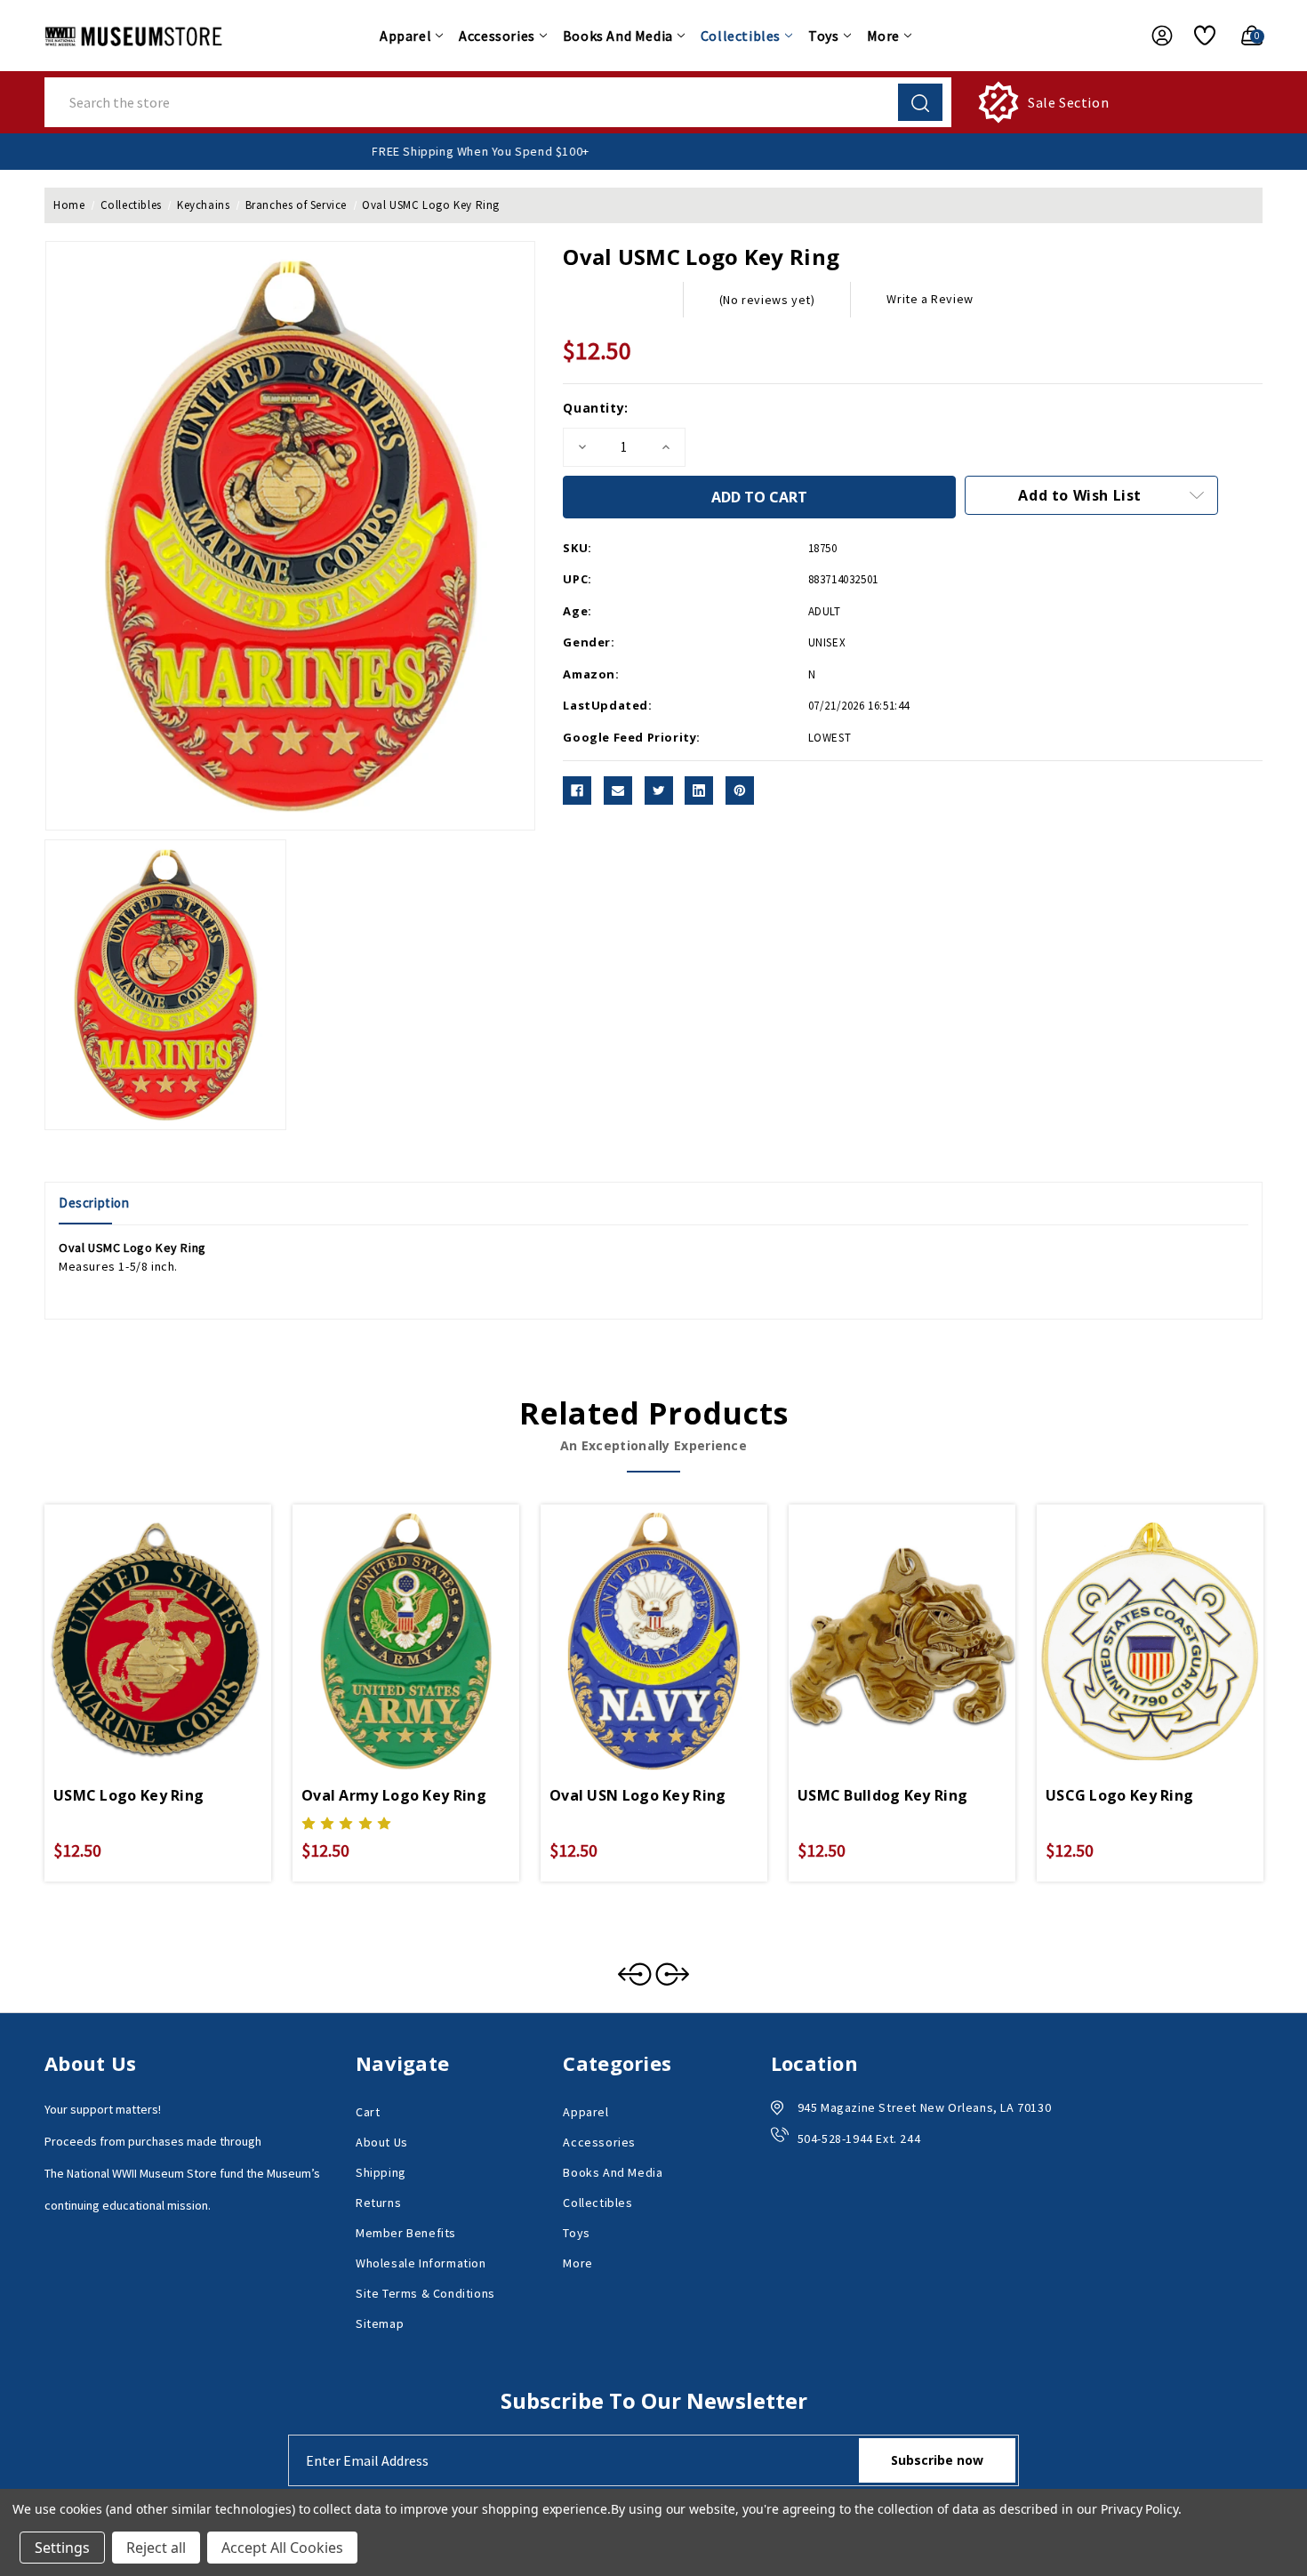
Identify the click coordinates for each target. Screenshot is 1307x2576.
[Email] (618, 790)
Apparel (405, 36)
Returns (378, 2203)
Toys (823, 36)
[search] (920, 102)
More (883, 36)
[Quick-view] (137, 1617)
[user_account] (1153, 36)
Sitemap (380, 2323)
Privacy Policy (1139, 2509)
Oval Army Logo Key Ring (394, 1795)
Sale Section (1068, 102)
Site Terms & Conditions (425, 2293)
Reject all (156, 2548)
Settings (62, 2548)
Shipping (381, 2172)
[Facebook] (577, 790)
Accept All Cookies (282, 2548)
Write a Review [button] (930, 299)
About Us (382, 2142)
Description (94, 1203)
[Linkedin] (699, 790)
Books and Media (618, 36)
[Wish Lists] (1198, 36)
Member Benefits (406, 2233)
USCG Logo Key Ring (1119, 1795)
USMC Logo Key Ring (128, 1795)
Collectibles (741, 36)
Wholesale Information (421, 2263)
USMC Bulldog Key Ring (882, 1795)
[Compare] (179, 1617)
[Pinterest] (740, 790)
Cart (368, 2112)
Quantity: (595, 408)
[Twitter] (659, 790)
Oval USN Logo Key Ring (638, 1795)
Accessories (497, 36)
